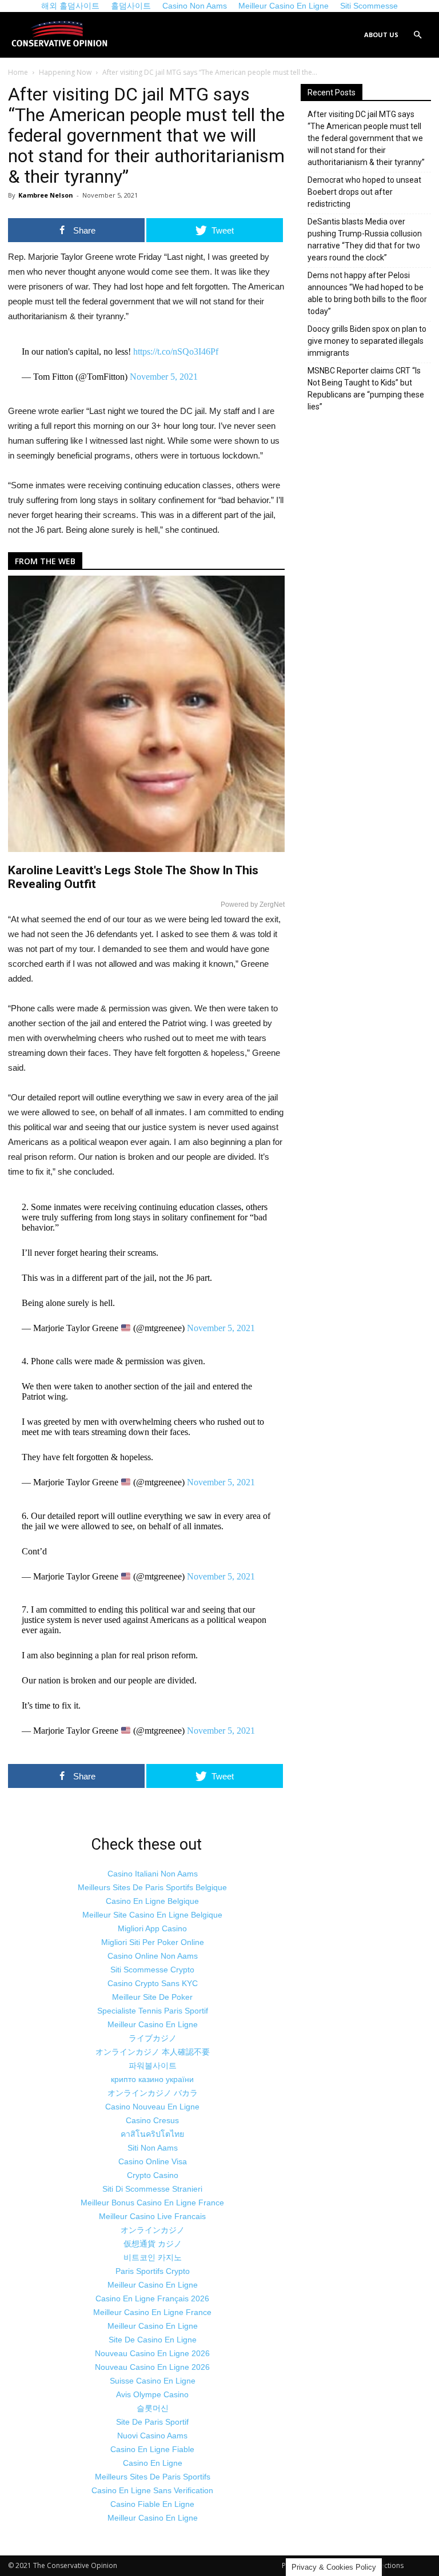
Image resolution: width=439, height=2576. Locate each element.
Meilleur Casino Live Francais (152, 2216)
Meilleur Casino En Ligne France (152, 2312)
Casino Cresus (152, 2120)
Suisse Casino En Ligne (153, 2381)
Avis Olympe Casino (152, 2394)
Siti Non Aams (153, 2148)
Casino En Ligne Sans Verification (152, 2490)
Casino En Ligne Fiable (152, 2449)
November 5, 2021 (164, 377)
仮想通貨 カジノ (153, 2244)
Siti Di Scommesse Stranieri (152, 2189)
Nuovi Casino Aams (152, 2436)
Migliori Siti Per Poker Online (153, 1942)
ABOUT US (381, 35)
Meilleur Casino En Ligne (153, 2024)
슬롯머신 (153, 2408)
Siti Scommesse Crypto (152, 1970)
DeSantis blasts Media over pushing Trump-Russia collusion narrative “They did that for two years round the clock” (365, 240)
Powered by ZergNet (253, 905)
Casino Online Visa (153, 2161)
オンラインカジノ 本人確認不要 (153, 2052)
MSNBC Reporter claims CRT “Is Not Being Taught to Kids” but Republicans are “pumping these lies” (366, 389)
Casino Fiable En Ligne (152, 2504)
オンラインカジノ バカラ (153, 2093)
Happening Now (65, 72)
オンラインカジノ (153, 2230)
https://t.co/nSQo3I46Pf (176, 351)
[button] (417, 35)
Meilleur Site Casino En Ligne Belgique (152, 1915)
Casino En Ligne (153, 2463)
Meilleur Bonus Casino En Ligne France (152, 2203)
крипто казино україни (152, 2079)
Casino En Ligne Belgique (152, 1901)
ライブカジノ (153, 2038)
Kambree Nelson (46, 195)
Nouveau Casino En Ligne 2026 (152, 2353)
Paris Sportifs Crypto (153, 2271)
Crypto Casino (153, 2175)
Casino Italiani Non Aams (153, 1874)
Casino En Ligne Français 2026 (152, 2298)
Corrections (384, 2565)
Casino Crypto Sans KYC (153, 1983)
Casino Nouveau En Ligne (152, 2107)
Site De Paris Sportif (152, 2422)
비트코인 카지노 (153, 2257)
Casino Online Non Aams (153, 1956)
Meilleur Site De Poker (152, 1997)
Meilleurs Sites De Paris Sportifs (153, 2477)
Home (18, 72)
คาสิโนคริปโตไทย (152, 2134)
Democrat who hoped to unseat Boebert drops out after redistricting (364, 192)
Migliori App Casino (152, 1928)
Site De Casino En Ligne (153, 2340)
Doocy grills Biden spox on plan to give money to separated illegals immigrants (367, 341)
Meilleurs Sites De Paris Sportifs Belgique (152, 1887)
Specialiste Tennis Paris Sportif (153, 2011)
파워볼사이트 (153, 2065)
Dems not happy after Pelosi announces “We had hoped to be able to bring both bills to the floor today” (367, 293)
